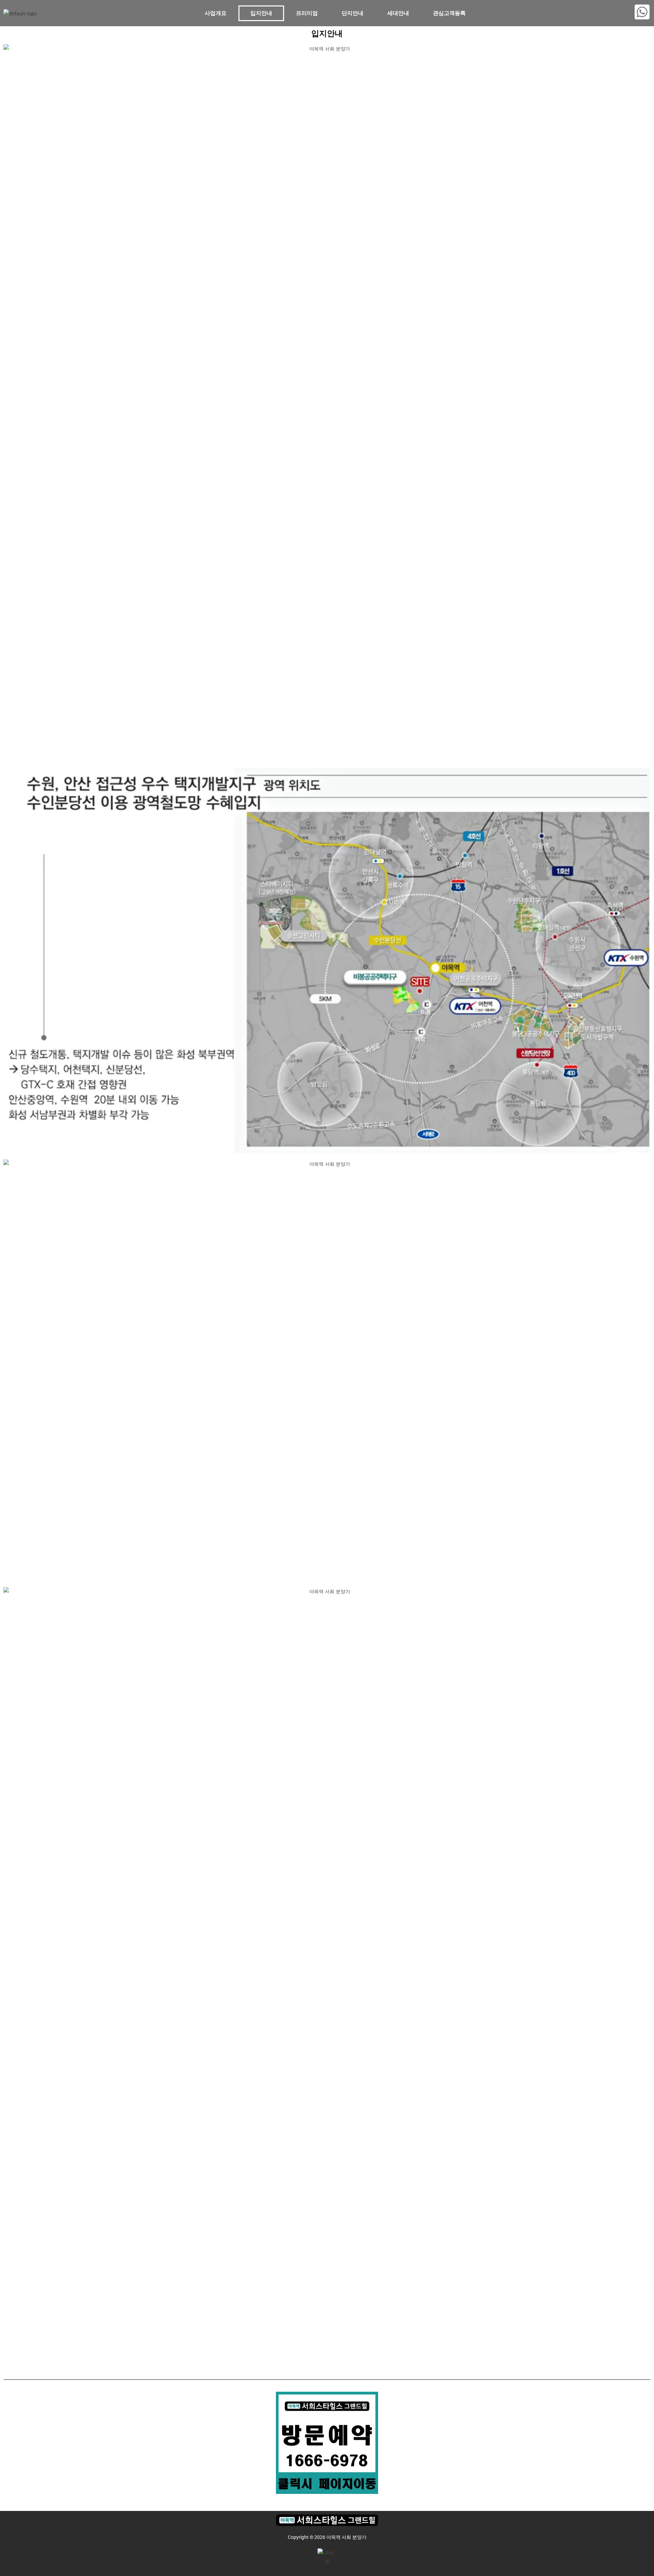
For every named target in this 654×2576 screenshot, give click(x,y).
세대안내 (398, 13)
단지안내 (353, 13)
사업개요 (216, 13)
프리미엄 (307, 13)
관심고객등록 (449, 13)
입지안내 (261, 13)
